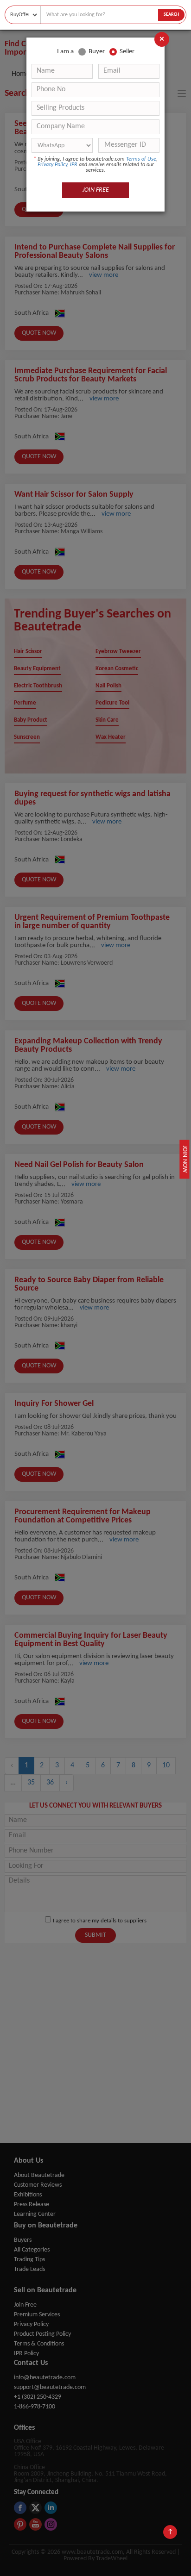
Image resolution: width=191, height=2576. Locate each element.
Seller (127, 52)
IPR (74, 165)
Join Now (185, 1159)
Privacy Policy (52, 165)
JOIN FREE (96, 190)
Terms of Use (141, 159)
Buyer (97, 52)
